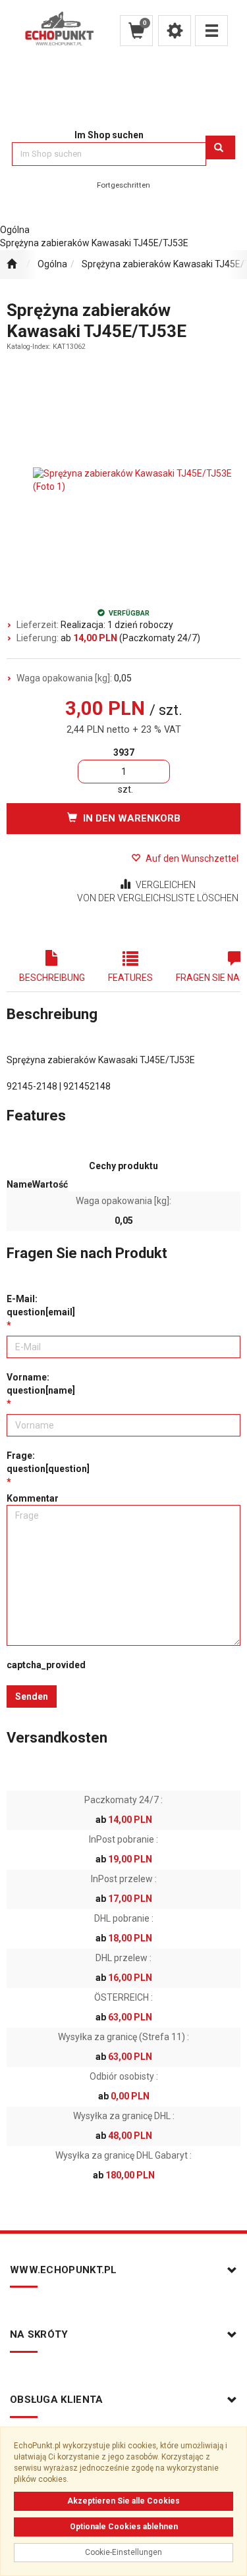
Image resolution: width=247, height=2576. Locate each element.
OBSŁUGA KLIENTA (57, 2400)
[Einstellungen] (175, 31)
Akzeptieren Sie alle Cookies (123, 2501)
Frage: (48, 1462)
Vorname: (41, 1384)
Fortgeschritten (123, 185)
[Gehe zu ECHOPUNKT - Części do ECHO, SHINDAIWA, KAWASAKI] (12, 265)
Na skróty (39, 2334)
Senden (32, 1696)
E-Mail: (41, 1305)
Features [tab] (130, 978)
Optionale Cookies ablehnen (124, 2527)
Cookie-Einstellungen (123, 2552)
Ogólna (52, 264)
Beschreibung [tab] (52, 978)
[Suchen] (220, 147)
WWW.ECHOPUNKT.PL (64, 2270)
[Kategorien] (211, 31)
